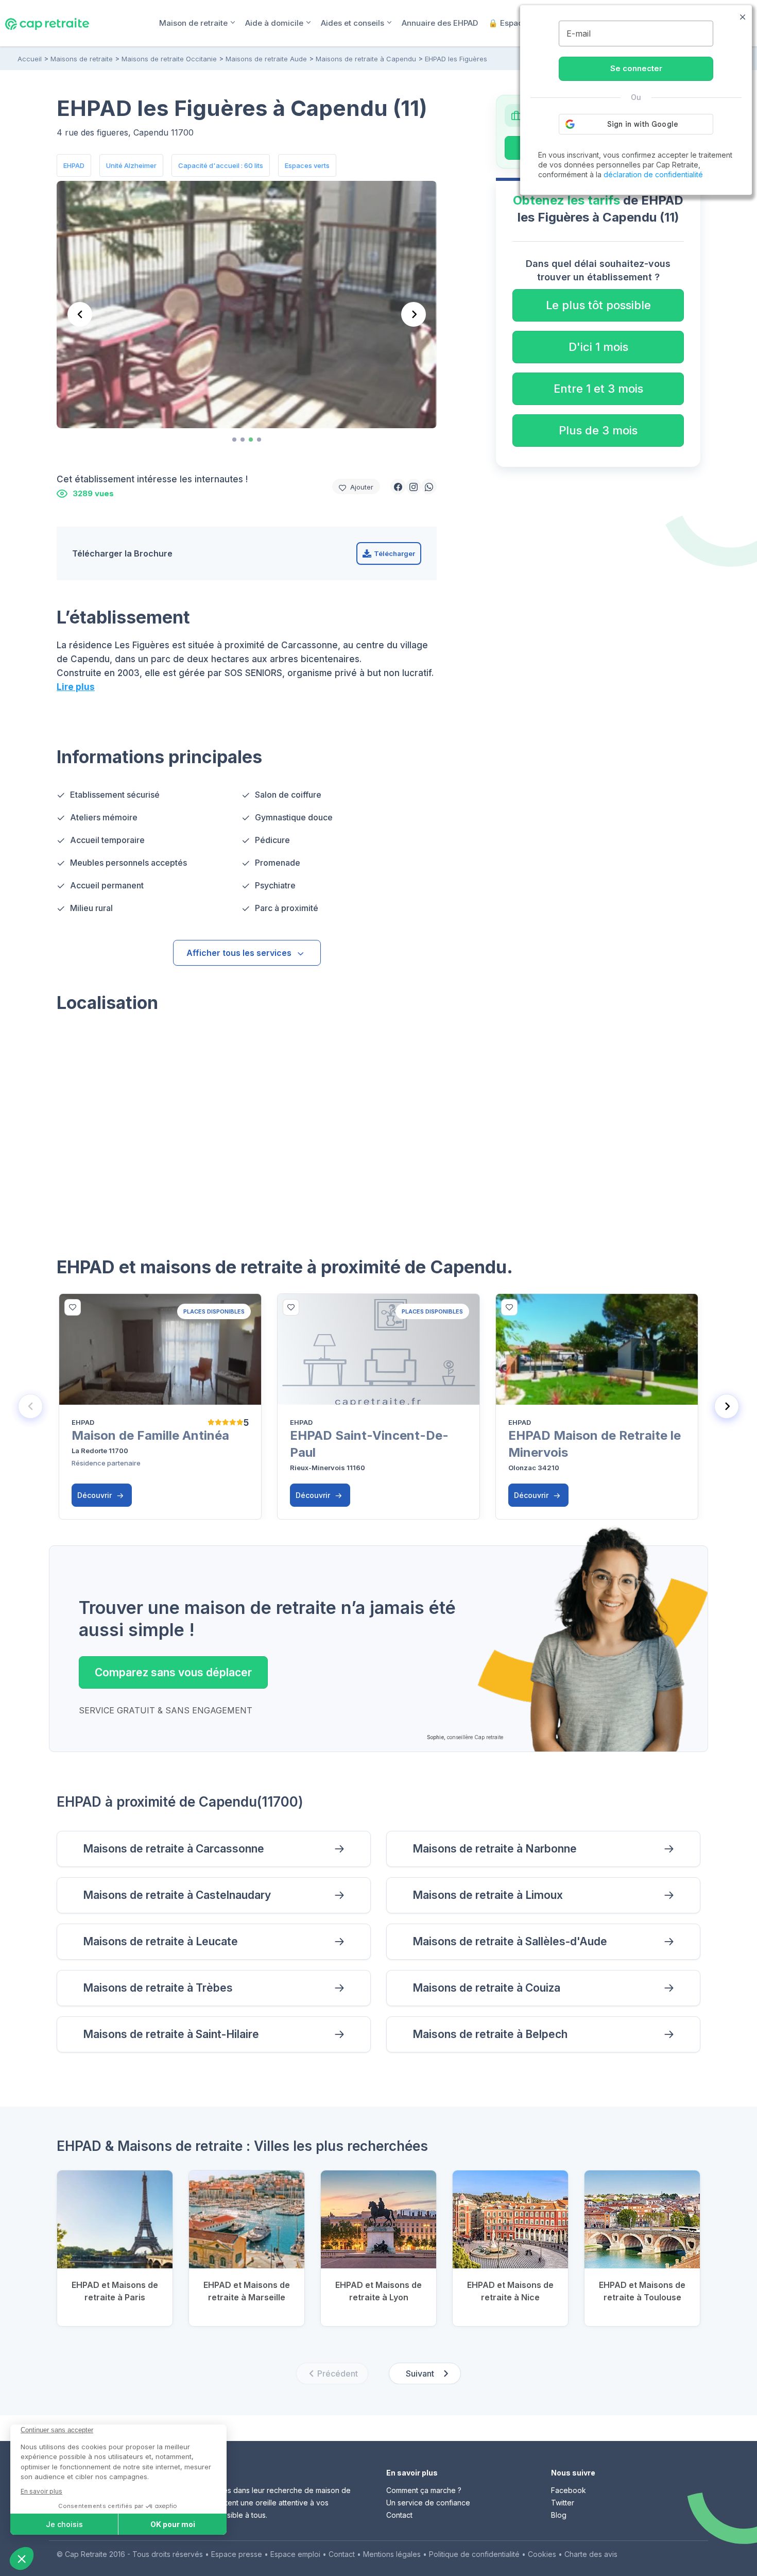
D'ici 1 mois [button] (598, 347)
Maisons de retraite (82, 59)
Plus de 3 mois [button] (598, 430)
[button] (398, 486)
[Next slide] (414, 314)
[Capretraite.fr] (47, 23)
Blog (559, 2515)
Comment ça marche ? (424, 2490)
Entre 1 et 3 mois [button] (598, 389)
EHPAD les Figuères (456, 59)
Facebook (569, 2490)
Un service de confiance (428, 2503)
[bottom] (73, 1307)
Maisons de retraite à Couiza (486, 1988)
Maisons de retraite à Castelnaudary (177, 1895)
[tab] (234, 440)
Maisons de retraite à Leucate (160, 1941)
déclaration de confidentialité (653, 174)
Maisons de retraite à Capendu (366, 59)
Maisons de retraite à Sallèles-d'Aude (510, 1941)
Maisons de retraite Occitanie (169, 59)
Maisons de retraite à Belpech (490, 2034)
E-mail (579, 33)
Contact (399, 2515)
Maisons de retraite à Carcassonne (174, 1849)
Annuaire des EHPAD (440, 23)
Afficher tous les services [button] (239, 953)
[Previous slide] (80, 314)
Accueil (30, 59)
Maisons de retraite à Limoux (488, 1895)
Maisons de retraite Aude (266, 59)
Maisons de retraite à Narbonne (495, 1849)
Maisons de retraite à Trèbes (158, 1988)
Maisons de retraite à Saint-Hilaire (171, 2034)
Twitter (563, 2503)
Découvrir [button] (96, 1495)
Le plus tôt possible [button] (598, 305)
